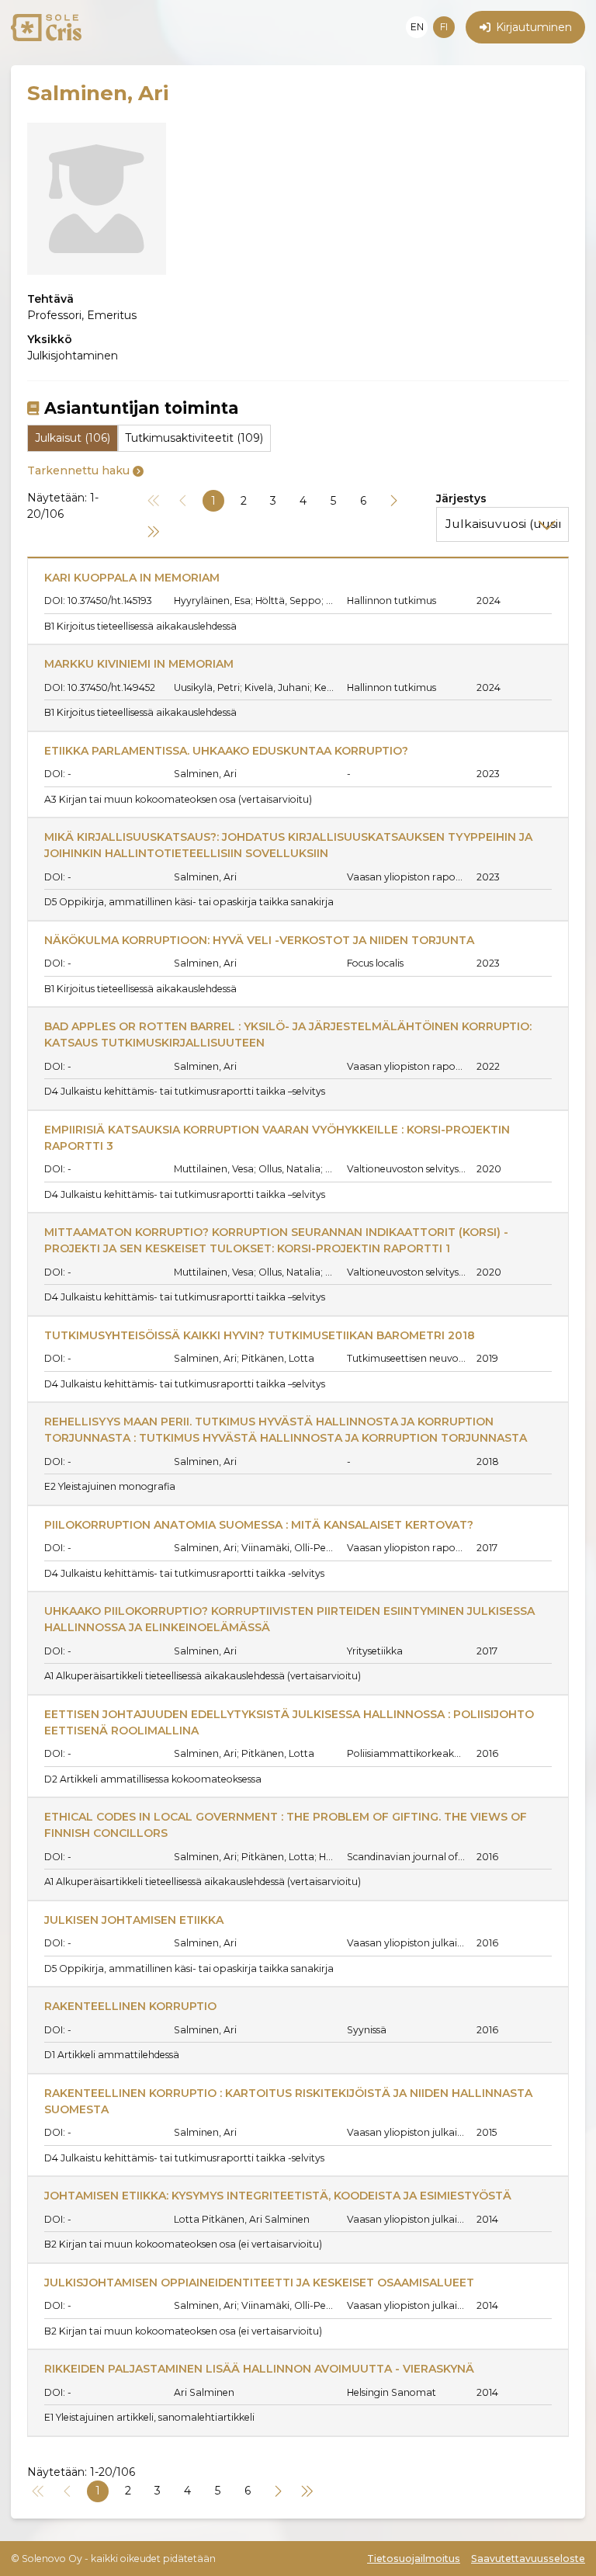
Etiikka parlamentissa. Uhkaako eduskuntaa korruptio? (226, 751)
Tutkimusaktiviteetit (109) (194, 438)
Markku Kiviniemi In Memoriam (139, 664)
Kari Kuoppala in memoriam (132, 578)
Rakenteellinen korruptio (130, 2006)
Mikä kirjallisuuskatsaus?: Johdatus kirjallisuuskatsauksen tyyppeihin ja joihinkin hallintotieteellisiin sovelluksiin (290, 845)
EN (417, 27)
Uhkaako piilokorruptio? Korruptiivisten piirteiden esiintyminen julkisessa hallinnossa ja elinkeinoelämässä (291, 1619)
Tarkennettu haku (78, 470)
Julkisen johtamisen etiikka (134, 1920)
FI (444, 27)
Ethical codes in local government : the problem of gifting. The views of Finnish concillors (287, 1825)
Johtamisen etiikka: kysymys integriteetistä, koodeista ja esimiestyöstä (278, 2196)
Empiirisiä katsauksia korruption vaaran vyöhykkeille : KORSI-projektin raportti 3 (279, 1138)
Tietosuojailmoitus (414, 2559)
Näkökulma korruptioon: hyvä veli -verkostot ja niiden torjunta (259, 940)
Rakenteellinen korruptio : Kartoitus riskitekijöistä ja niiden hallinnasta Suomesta (290, 2101)
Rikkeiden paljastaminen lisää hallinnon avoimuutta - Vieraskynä (259, 2369)
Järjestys (461, 498)
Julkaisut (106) (73, 438)
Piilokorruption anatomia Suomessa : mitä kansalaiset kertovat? (259, 1525)
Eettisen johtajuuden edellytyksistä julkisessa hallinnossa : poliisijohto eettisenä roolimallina (291, 1722)
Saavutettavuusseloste (528, 2559)
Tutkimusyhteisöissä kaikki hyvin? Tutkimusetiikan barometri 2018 (260, 1335)
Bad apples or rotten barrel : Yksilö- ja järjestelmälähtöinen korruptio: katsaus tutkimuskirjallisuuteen (289, 1035)
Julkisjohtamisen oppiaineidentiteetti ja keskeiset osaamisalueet (259, 2283)
